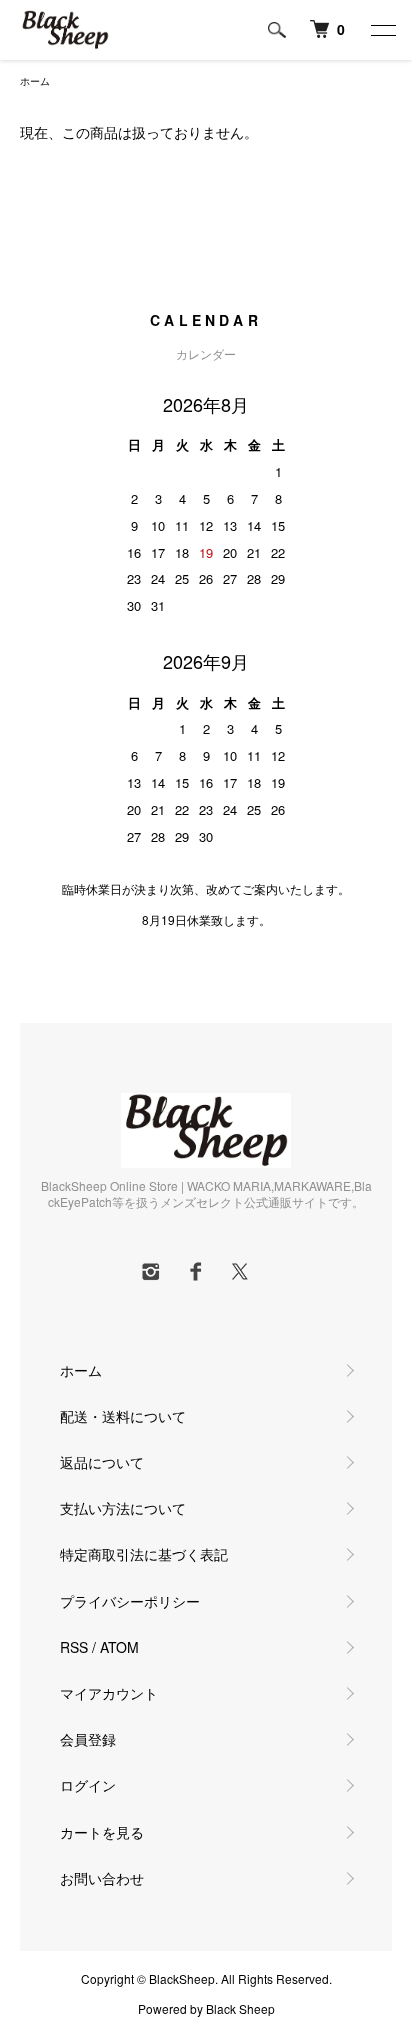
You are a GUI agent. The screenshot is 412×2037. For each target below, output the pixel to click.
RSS (74, 1647)
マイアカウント (109, 1693)
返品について (102, 1462)
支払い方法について (123, 1508)
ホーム (35, 81)
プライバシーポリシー (130, 1601)
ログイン (88, 1785)
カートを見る (102, 1832)
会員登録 (88, 1739)
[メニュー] (382, 30)
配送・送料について (123, 1416)
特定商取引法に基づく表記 (144, 1554)
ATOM (119, 1647)
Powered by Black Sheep (206, 2009)
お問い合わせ (102, 1878)
